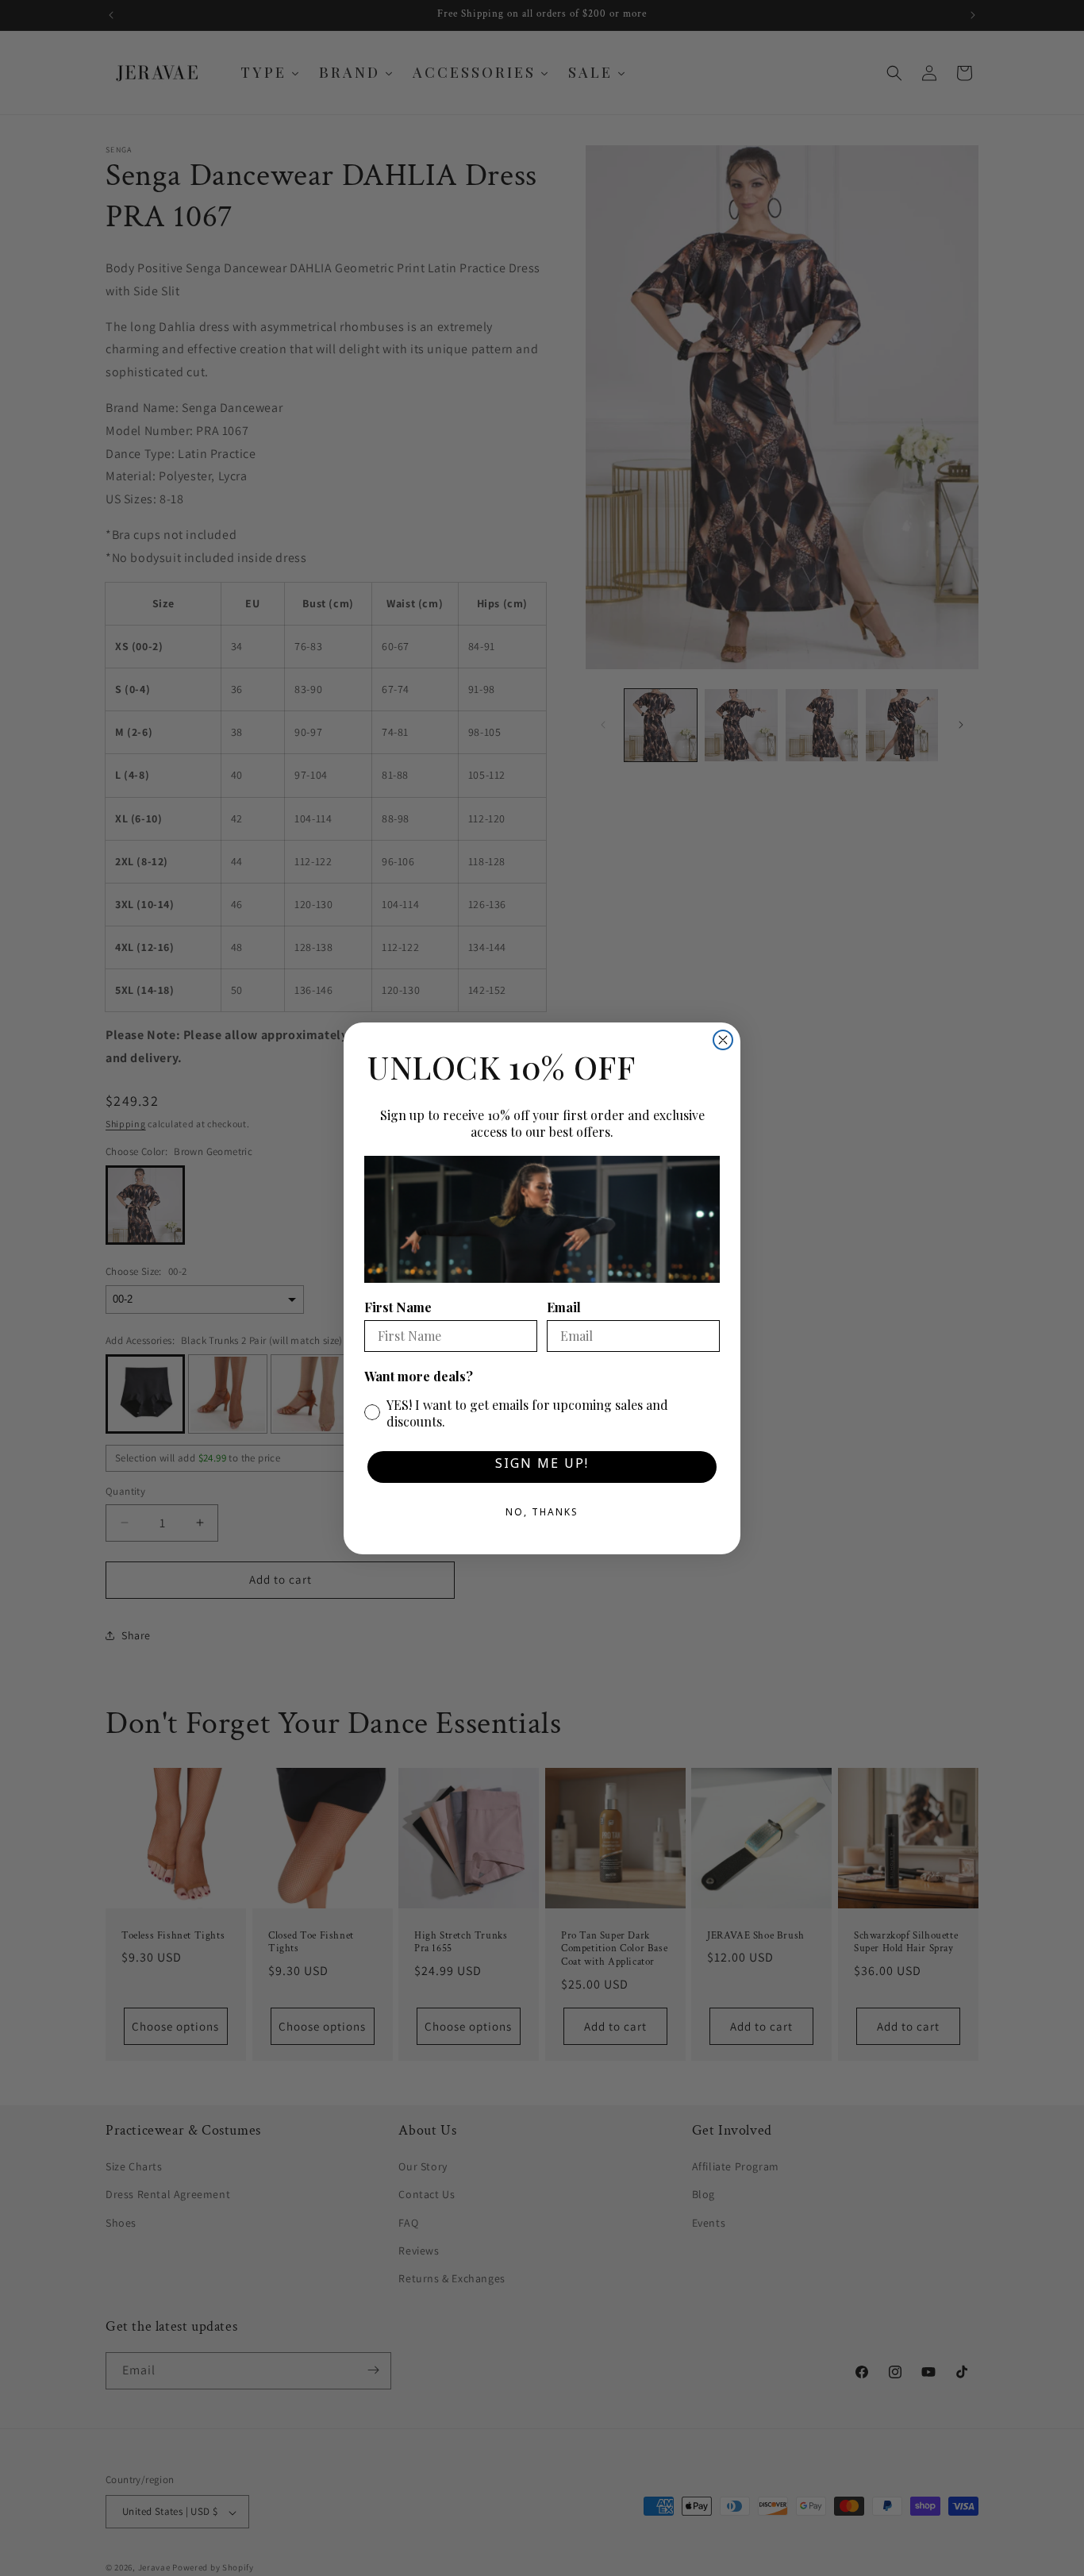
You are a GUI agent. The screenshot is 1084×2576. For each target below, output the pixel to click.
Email (564, 1307)
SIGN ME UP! (542, 1467)
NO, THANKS (542, 1515)
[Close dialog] (723, 1040)
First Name (398, 1307)
